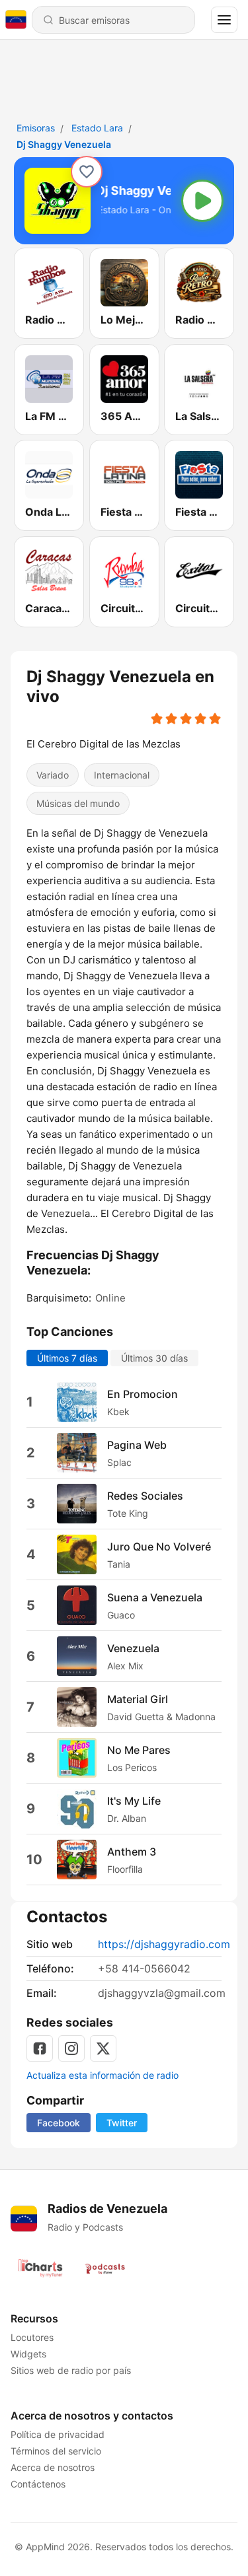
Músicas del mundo (78, 804)
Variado (53, 776)
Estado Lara (97, 128)
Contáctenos (38, 2484)
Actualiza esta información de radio (103, 2075)
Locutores (32, 2337)
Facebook (59, 2123)
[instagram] (71, 2048)
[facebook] (40, 2048)
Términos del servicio (56, 2451)
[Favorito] (87, 172)
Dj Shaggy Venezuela (64, 144)
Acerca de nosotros (53, 2467)
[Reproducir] (202, 201)
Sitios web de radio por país (71, 2370)
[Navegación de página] (224, 20)
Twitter (122, 2123)
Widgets (28, 2354)
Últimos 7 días (67, 1359)
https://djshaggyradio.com (164, 1944)
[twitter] (103, 2048)
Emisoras (36, 128)
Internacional (122, 776)
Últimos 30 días (154, 1359)
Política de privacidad (58, 2434)
